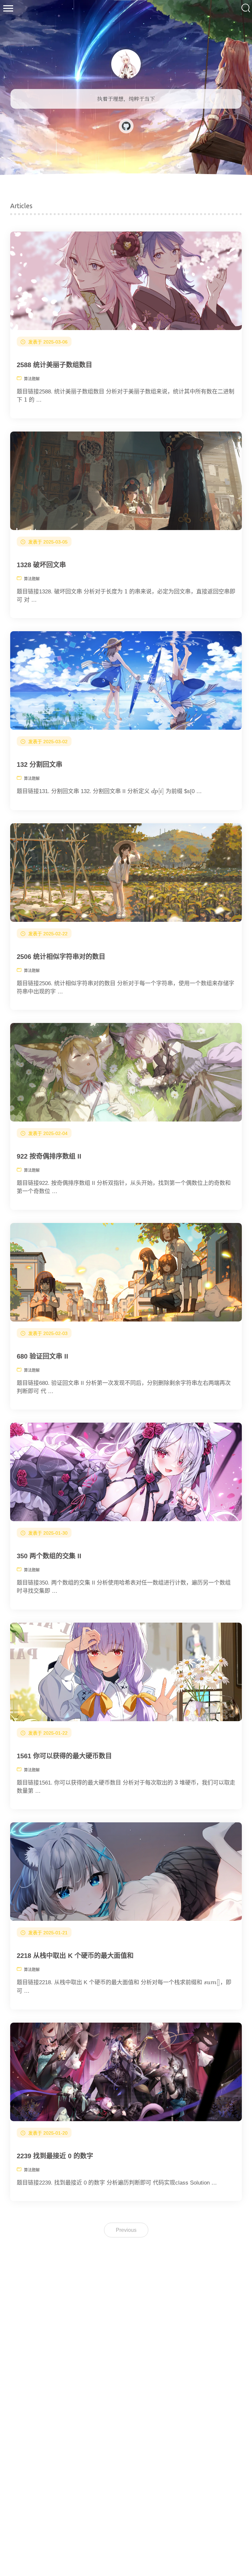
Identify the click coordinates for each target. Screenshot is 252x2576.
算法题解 (32, 379)
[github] (126, 132)
